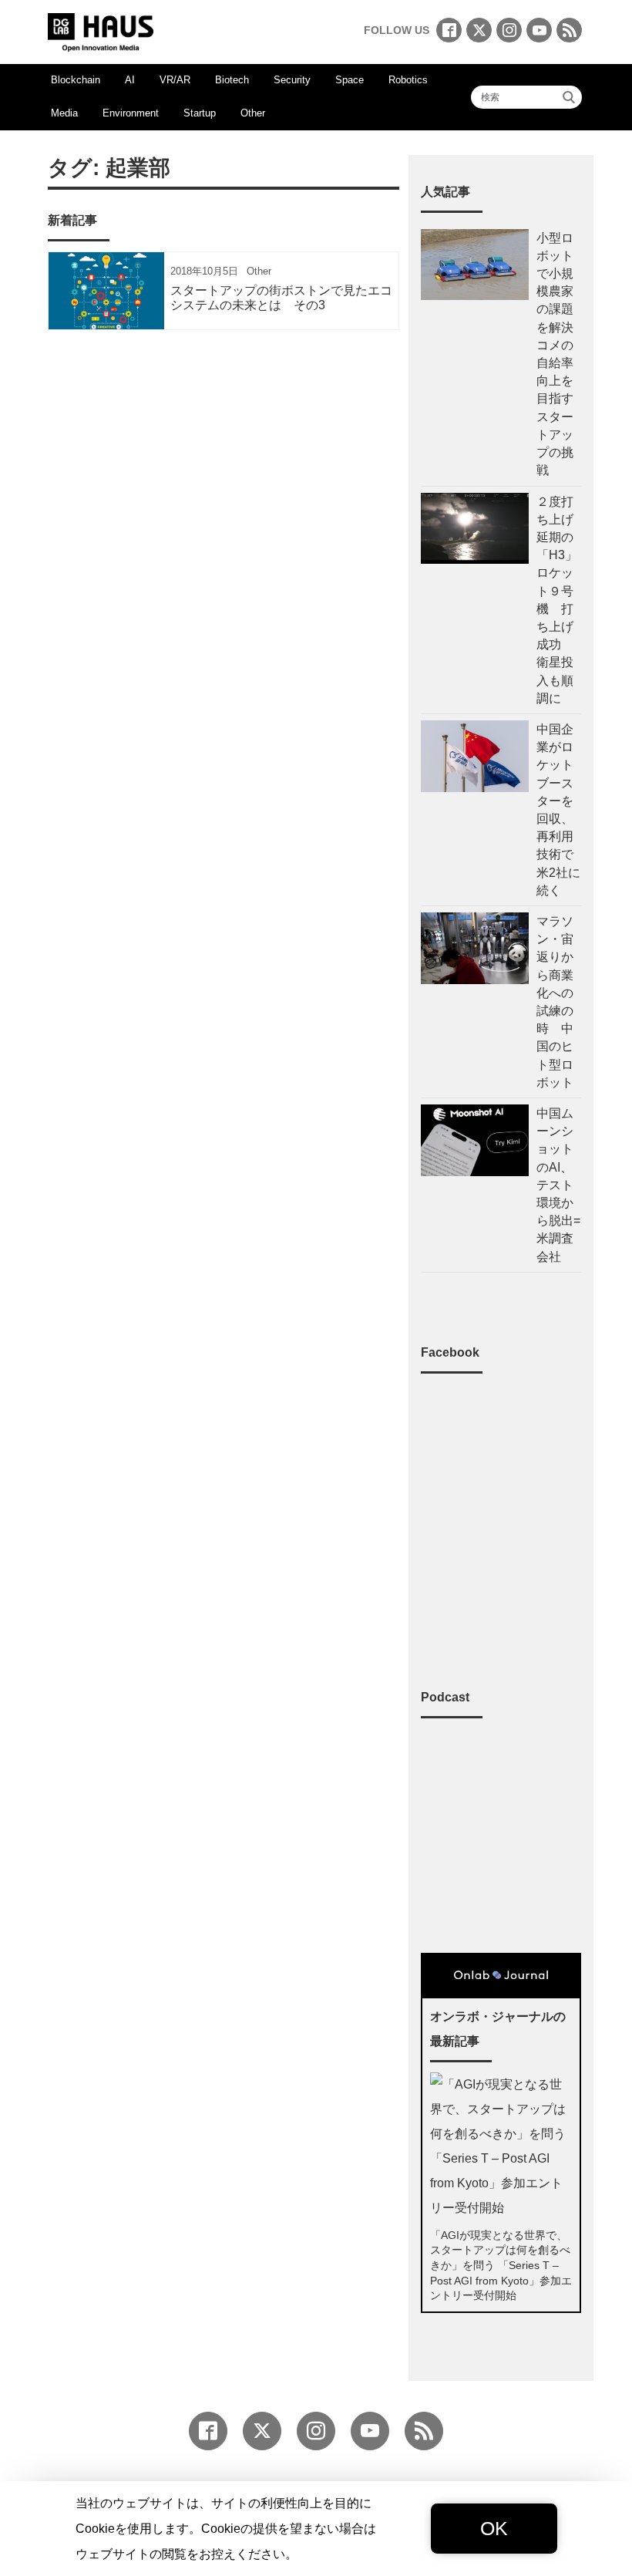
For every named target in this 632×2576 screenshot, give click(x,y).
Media (64, 113)
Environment (131, 113)
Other (253, 113)
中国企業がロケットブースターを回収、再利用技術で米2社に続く (558, 810)
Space (350, 80)
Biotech (232, 80)
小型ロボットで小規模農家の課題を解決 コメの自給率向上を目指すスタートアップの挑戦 (555, 354)
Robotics (408, 80)
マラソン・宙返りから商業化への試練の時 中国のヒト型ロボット (555, 1002)
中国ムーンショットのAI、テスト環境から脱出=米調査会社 (558, 1185)
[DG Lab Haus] (101, 30)
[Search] (569, 97)
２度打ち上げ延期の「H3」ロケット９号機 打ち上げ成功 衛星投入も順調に (557, 600)
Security (292, 80)
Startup (200, 113)
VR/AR (175, 80)
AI (130, 80)
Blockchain (76, 80)
